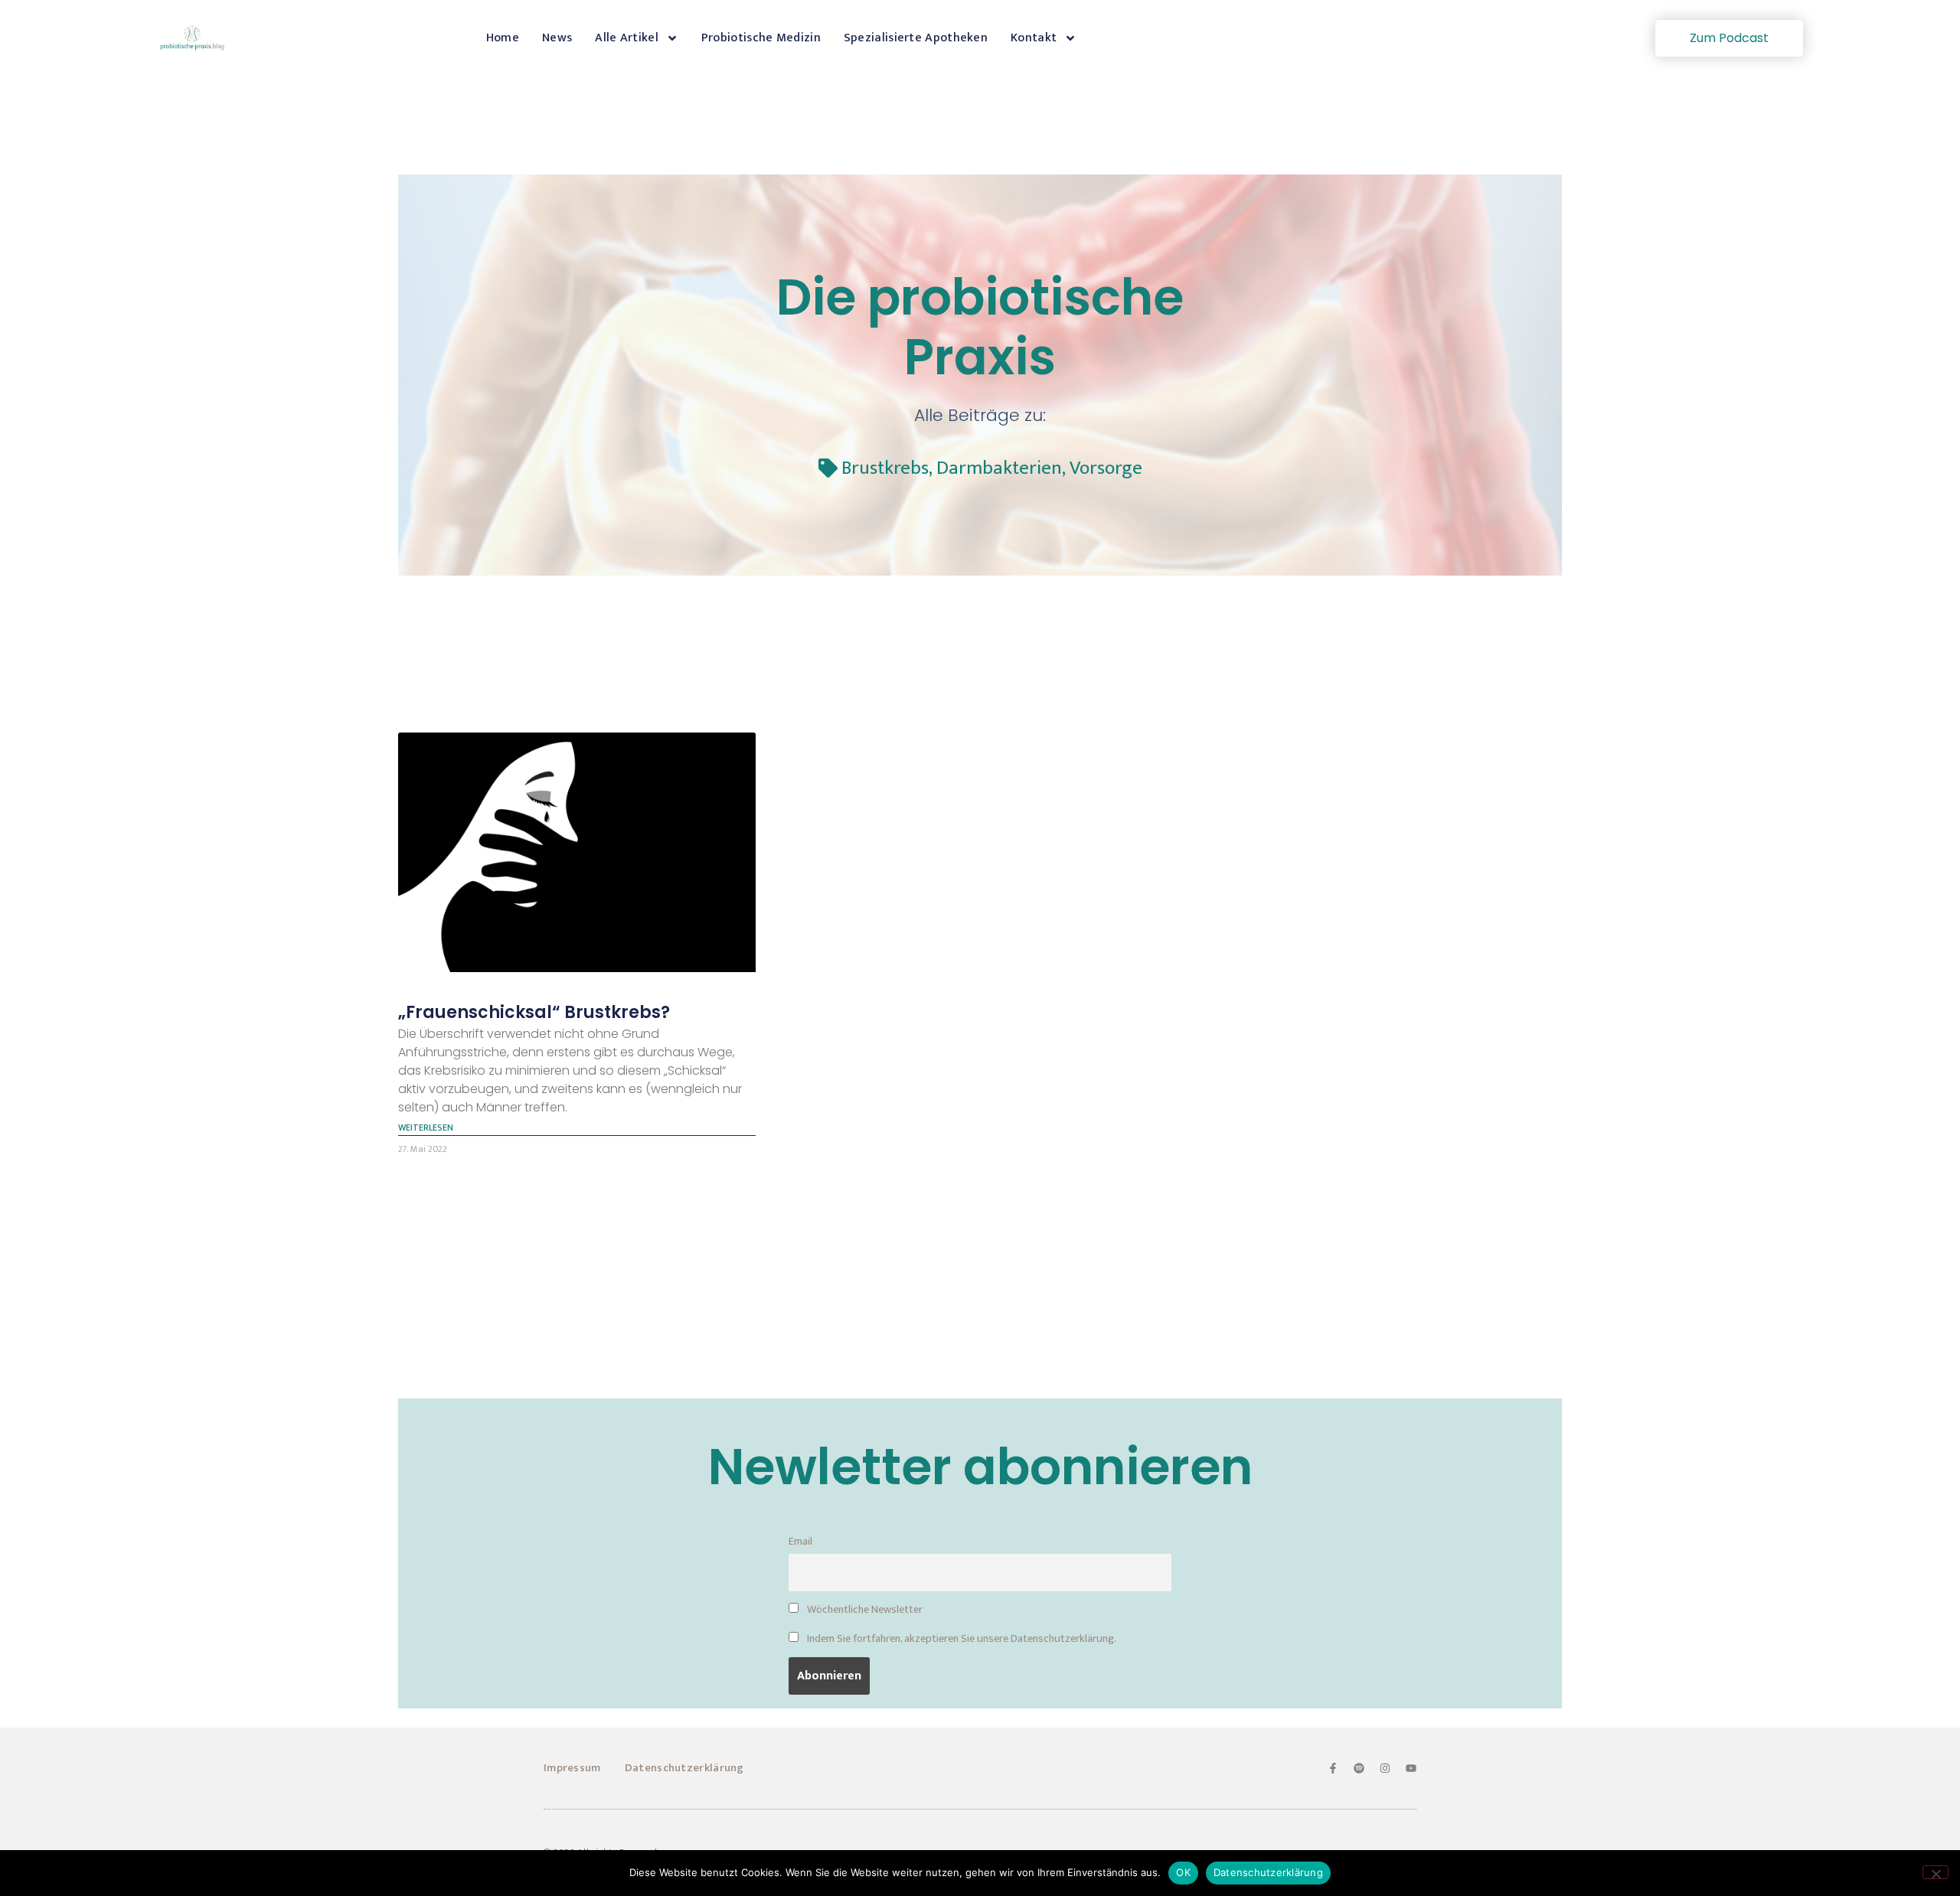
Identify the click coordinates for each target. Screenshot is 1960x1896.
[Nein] (1935, 1872)
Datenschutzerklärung (684, 1768)
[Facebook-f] (1333, 1768)
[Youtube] (1411, 1768)
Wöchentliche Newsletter (864, 1610)
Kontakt (1034, 38)
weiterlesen (426, 1127)
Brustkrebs (885, 468)
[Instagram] (1385, 1768)
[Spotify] (1359, 1768)
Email (800, 1542)
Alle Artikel (627, 38)
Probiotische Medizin (761, 38)
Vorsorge (1106, 468)
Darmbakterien (999, 468)
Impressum (572, 1768)
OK (1183, 1872)
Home (503, 38)
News (557, 38)
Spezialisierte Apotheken (916, 38)
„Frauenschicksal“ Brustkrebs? (534, 1012)
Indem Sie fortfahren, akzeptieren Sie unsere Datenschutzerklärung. (960, 1639)
